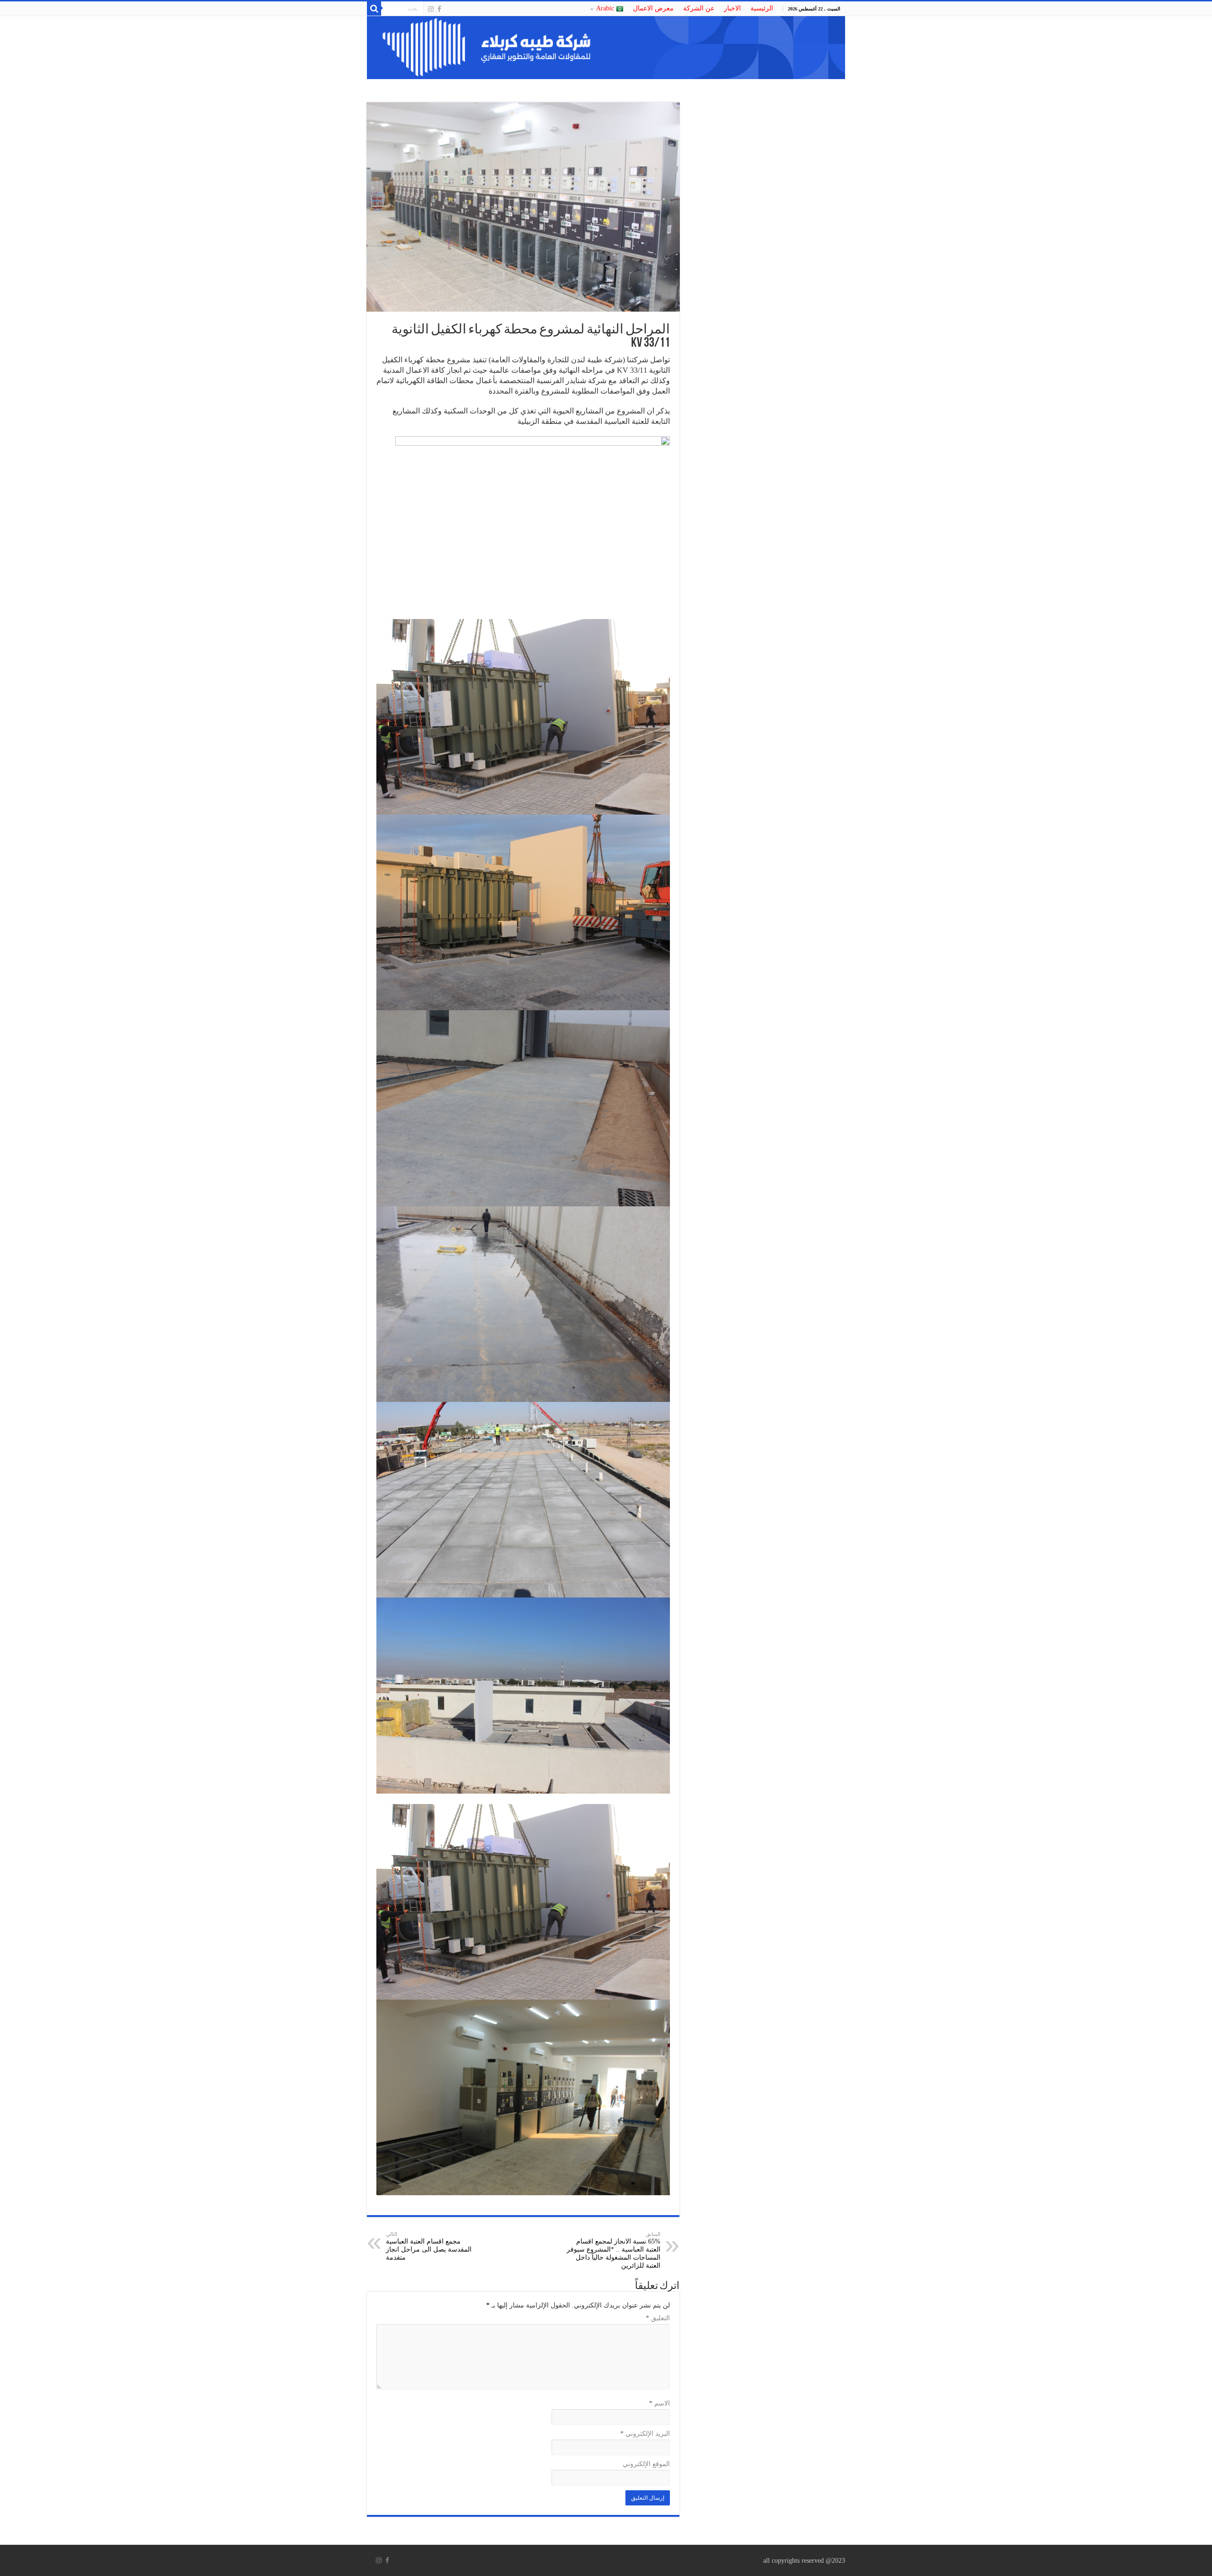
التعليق (658, 2318)
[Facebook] (439, 9)
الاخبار (732, 8)
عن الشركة (699, 8)
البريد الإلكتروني (645, 2434)
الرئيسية (762, 8)
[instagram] (431, 9)
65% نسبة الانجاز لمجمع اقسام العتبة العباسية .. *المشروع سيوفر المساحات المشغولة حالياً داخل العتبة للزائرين (614, 2250)
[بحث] (374, 9)
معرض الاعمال (653, 8)
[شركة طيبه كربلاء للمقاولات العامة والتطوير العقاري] (606, 48)
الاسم (659, 2403)
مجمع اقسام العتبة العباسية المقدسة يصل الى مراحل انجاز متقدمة (429, 2246)
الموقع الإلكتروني (646, 2464)
